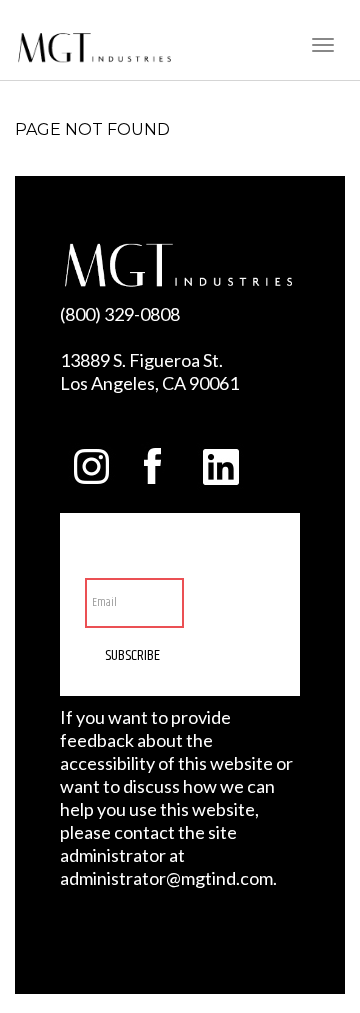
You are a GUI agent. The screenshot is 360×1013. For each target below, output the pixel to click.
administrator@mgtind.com (166, 878)
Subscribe (132, 655)
